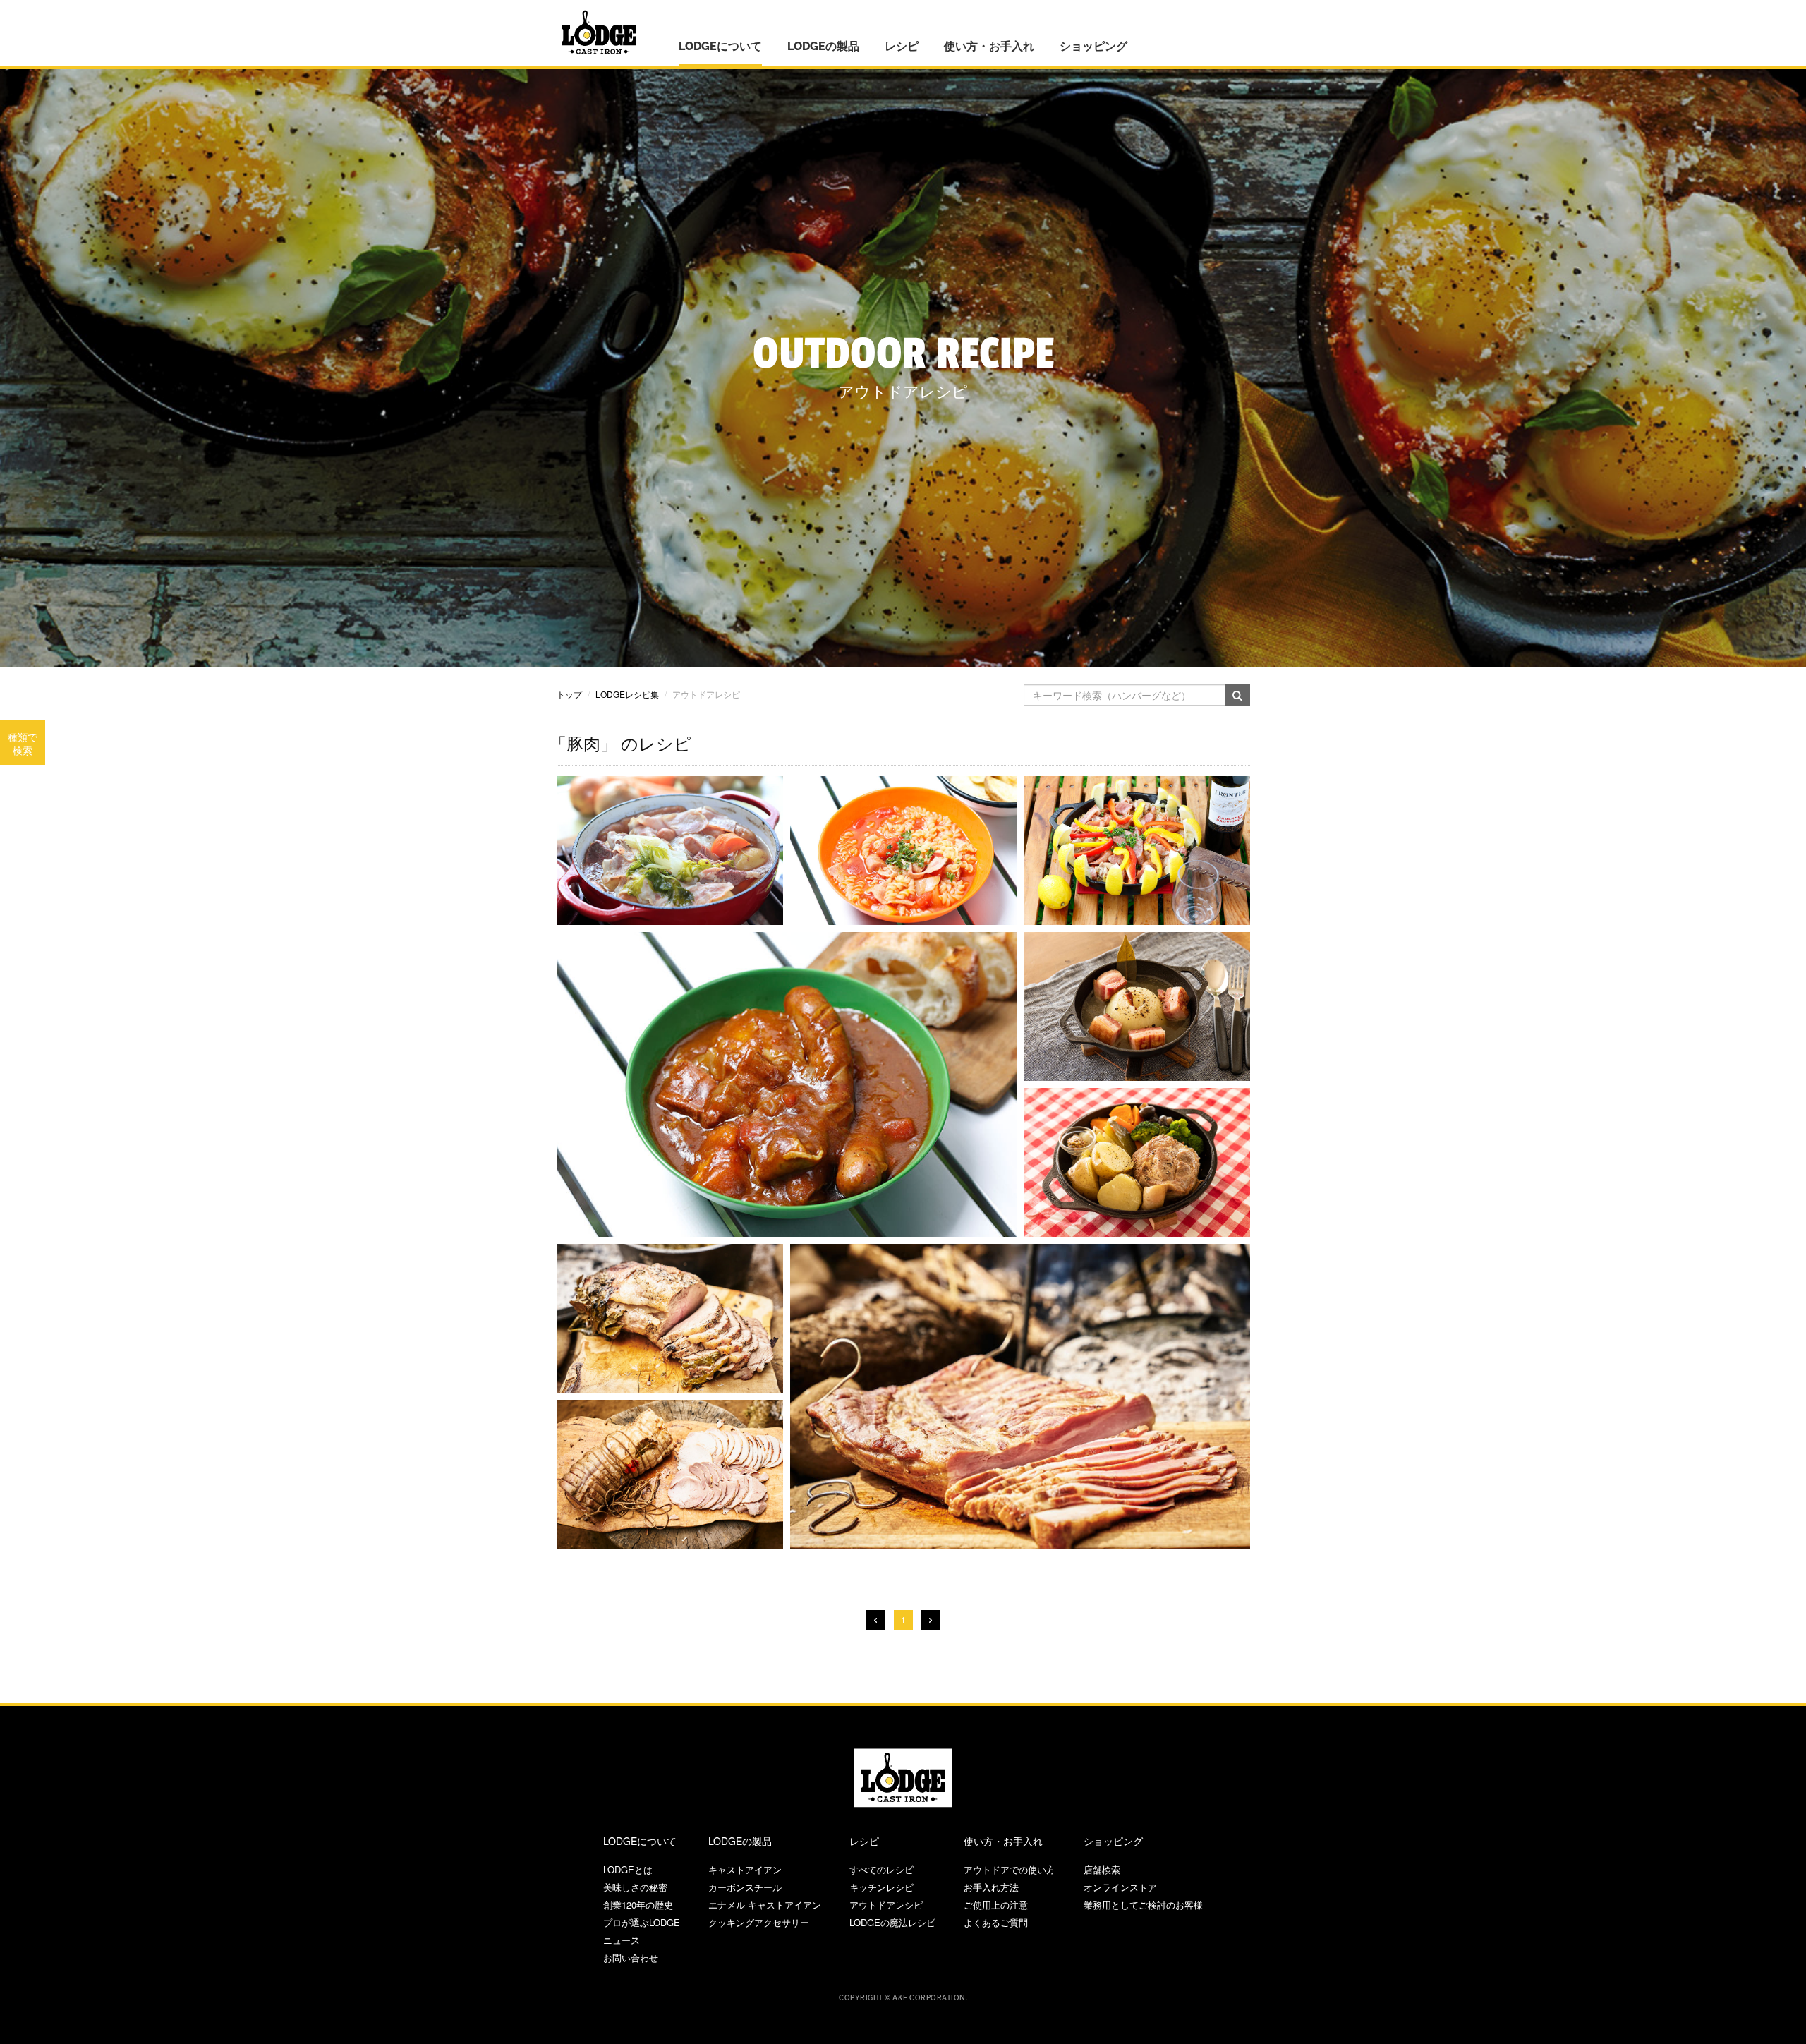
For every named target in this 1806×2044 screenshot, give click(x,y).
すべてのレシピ (881, 1869)
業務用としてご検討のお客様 (1143, 1905)
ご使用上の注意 (996, 1905)
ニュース (622, 1940)
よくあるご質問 (996, 1922)
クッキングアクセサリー (759, 1922)
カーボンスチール (745, 1887)
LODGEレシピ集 (627, 694)
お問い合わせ (631, 1958)
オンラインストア (1120, 1887)
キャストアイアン (745, 1869)
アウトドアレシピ (886, 1905)
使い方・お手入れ (989, 46)
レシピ (902, 46)
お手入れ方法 (991, 1887)
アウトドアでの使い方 (1010, 1869)
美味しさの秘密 (635, 1887)
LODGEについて (720, 46)
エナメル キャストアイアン (765, 1905)
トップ (569, 694)
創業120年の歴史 (638, 1905)
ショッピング (1093, 46)
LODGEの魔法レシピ (892, 1922)
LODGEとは (628, 1869)
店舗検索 (1102, 1869)
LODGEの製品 (823, 46)
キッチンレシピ (881, 1887)
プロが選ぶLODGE (642, 1922)
